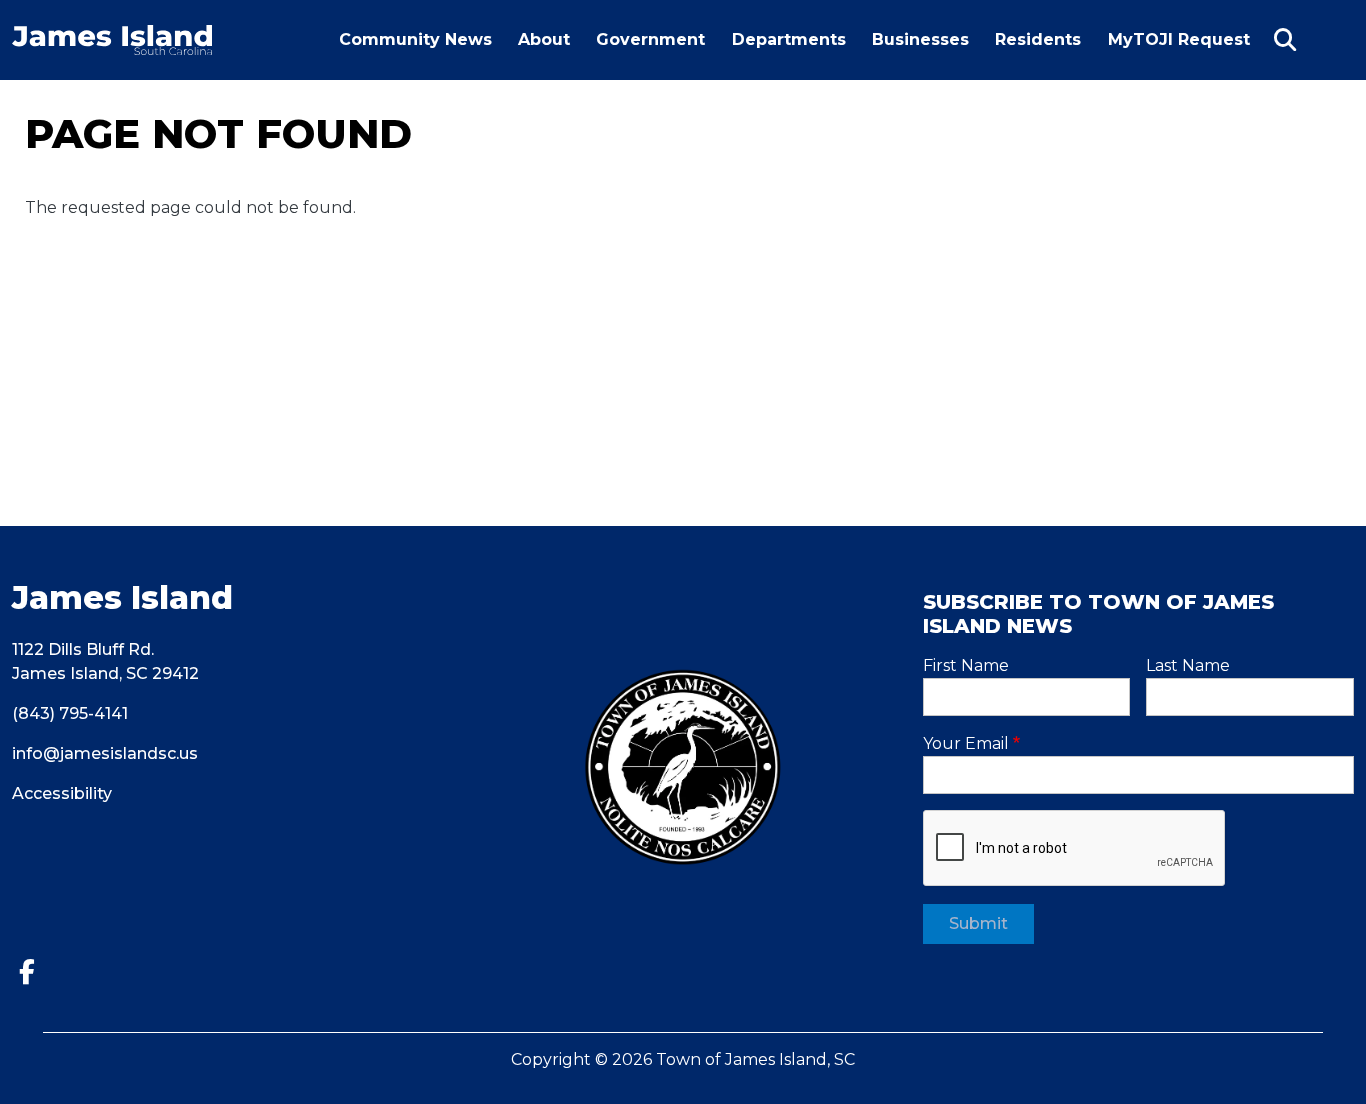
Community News (415, 39)
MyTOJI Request (1184, 54)
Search (1285, 40)
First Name (966, 665)
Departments (789, 39)
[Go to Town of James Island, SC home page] (112, 36)
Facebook (34, 972)
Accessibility (62, 793)
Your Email (966, 743)
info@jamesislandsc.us (105, 753)
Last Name (1188, 665)
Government (650, 39)
